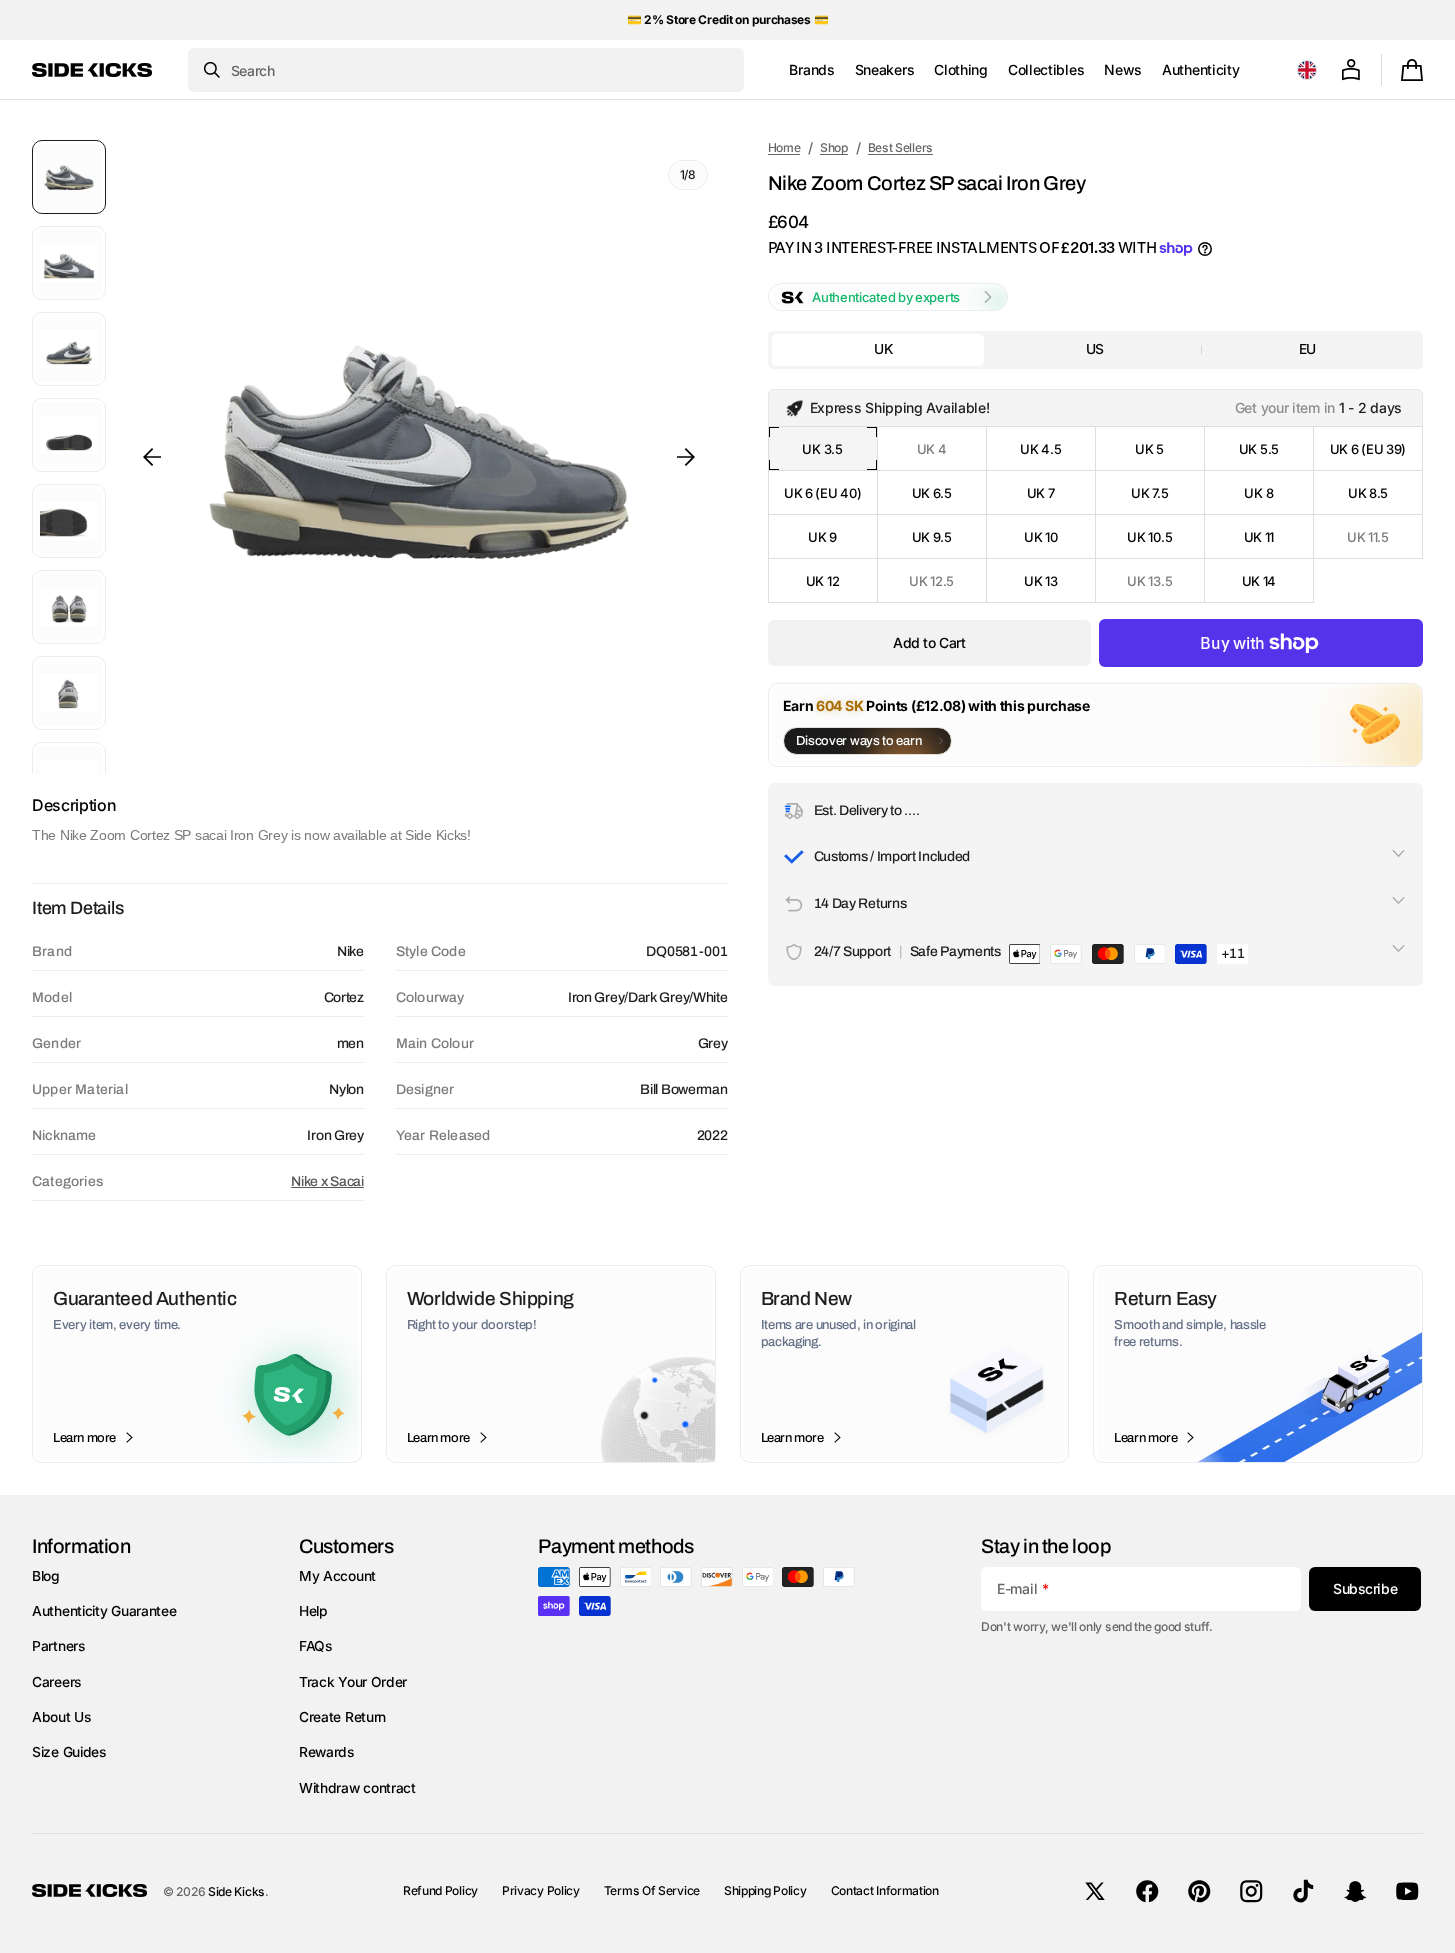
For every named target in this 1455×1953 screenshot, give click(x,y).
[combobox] (466, 70)
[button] (1307, 70)
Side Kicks (236, 1891)
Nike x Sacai (327, 1181)
